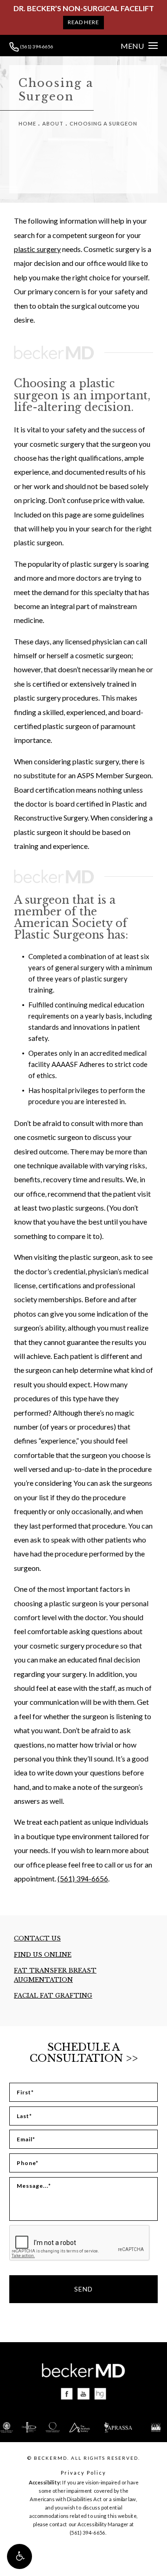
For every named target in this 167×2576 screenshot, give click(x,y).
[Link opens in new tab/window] (67, 2394)
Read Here (83, 22)
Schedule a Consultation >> (84, 2053)
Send (83, 2289)
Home (27, 123)
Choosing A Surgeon (103, 123)
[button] (19, 2556)
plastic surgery (37, 249)
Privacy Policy (83, 2473)
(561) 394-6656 (36, 46)
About (53, 123)
